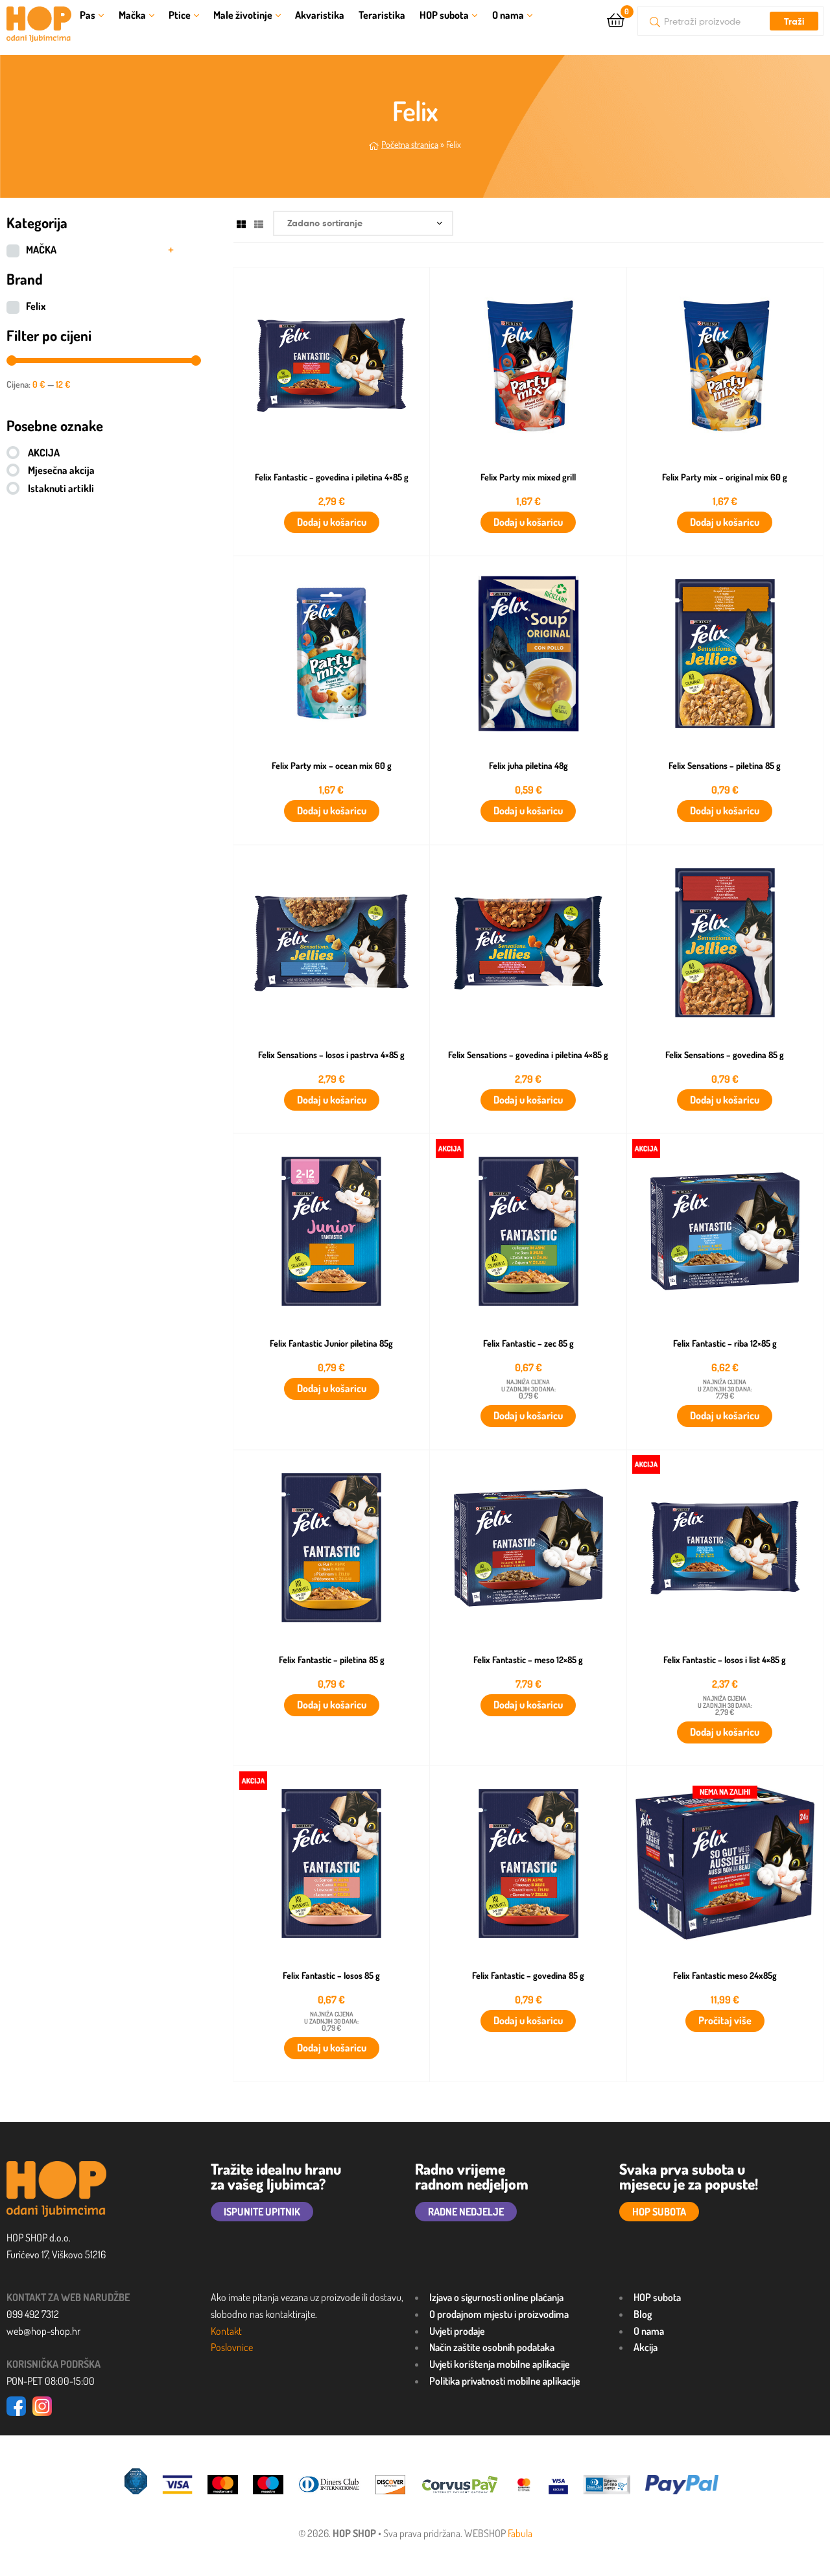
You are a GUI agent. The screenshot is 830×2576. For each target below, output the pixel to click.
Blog (643, 2314)
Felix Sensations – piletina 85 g (725, 766)
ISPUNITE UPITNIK (262, 2212)
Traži (794, 21)
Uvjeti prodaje (457, 2331)
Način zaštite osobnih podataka (492, 2347)
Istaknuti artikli (61, 488)
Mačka (132, 15)
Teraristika (382, 15)
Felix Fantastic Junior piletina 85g (331, 1343)
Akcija (646, 2347)
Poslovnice (232, 2347)
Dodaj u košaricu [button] (332, 522)
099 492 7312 (33, 2314)
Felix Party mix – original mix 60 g (725, 477)
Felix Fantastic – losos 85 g (331, 1976)
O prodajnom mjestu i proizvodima (499, 2314)
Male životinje (243, 15)
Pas (88, 15)
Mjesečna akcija (61, 470)
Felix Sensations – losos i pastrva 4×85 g (331, 1055)
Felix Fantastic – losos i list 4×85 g (725, 1660)
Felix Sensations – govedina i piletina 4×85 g (528, 1055)
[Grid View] (241, 223)
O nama (508, 15)
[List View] (259, 223)
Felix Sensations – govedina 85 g (725, 1055)
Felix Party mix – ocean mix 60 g (332, 766)
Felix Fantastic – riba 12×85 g (725, 1343)
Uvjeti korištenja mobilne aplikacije (500, 2364)
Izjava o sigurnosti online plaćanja (496, 2297)
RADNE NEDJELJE (466, 2212)
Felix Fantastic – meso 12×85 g (528, 1660)
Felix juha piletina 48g (528, 766)
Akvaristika (320, 15)
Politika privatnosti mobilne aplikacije (505, 2381)
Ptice (180, 15)
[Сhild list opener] (171, 250)
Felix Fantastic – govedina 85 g (528, 1976)
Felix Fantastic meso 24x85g (725, 1976)
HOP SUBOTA (659, 2212)
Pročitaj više (725, 2020)
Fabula (520, 2533)
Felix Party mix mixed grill (528, 477)
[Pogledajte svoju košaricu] (616, 19)
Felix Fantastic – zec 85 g (528, 1343)
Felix (36, 306)
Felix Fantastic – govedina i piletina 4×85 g (332, 477)
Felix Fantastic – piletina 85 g (332, 1660)
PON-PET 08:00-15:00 (51, 2381)
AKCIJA (44, 453)
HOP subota (444, 15)
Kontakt (226, 2331)
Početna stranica (410, 144)
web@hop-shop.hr (43, 2331)
